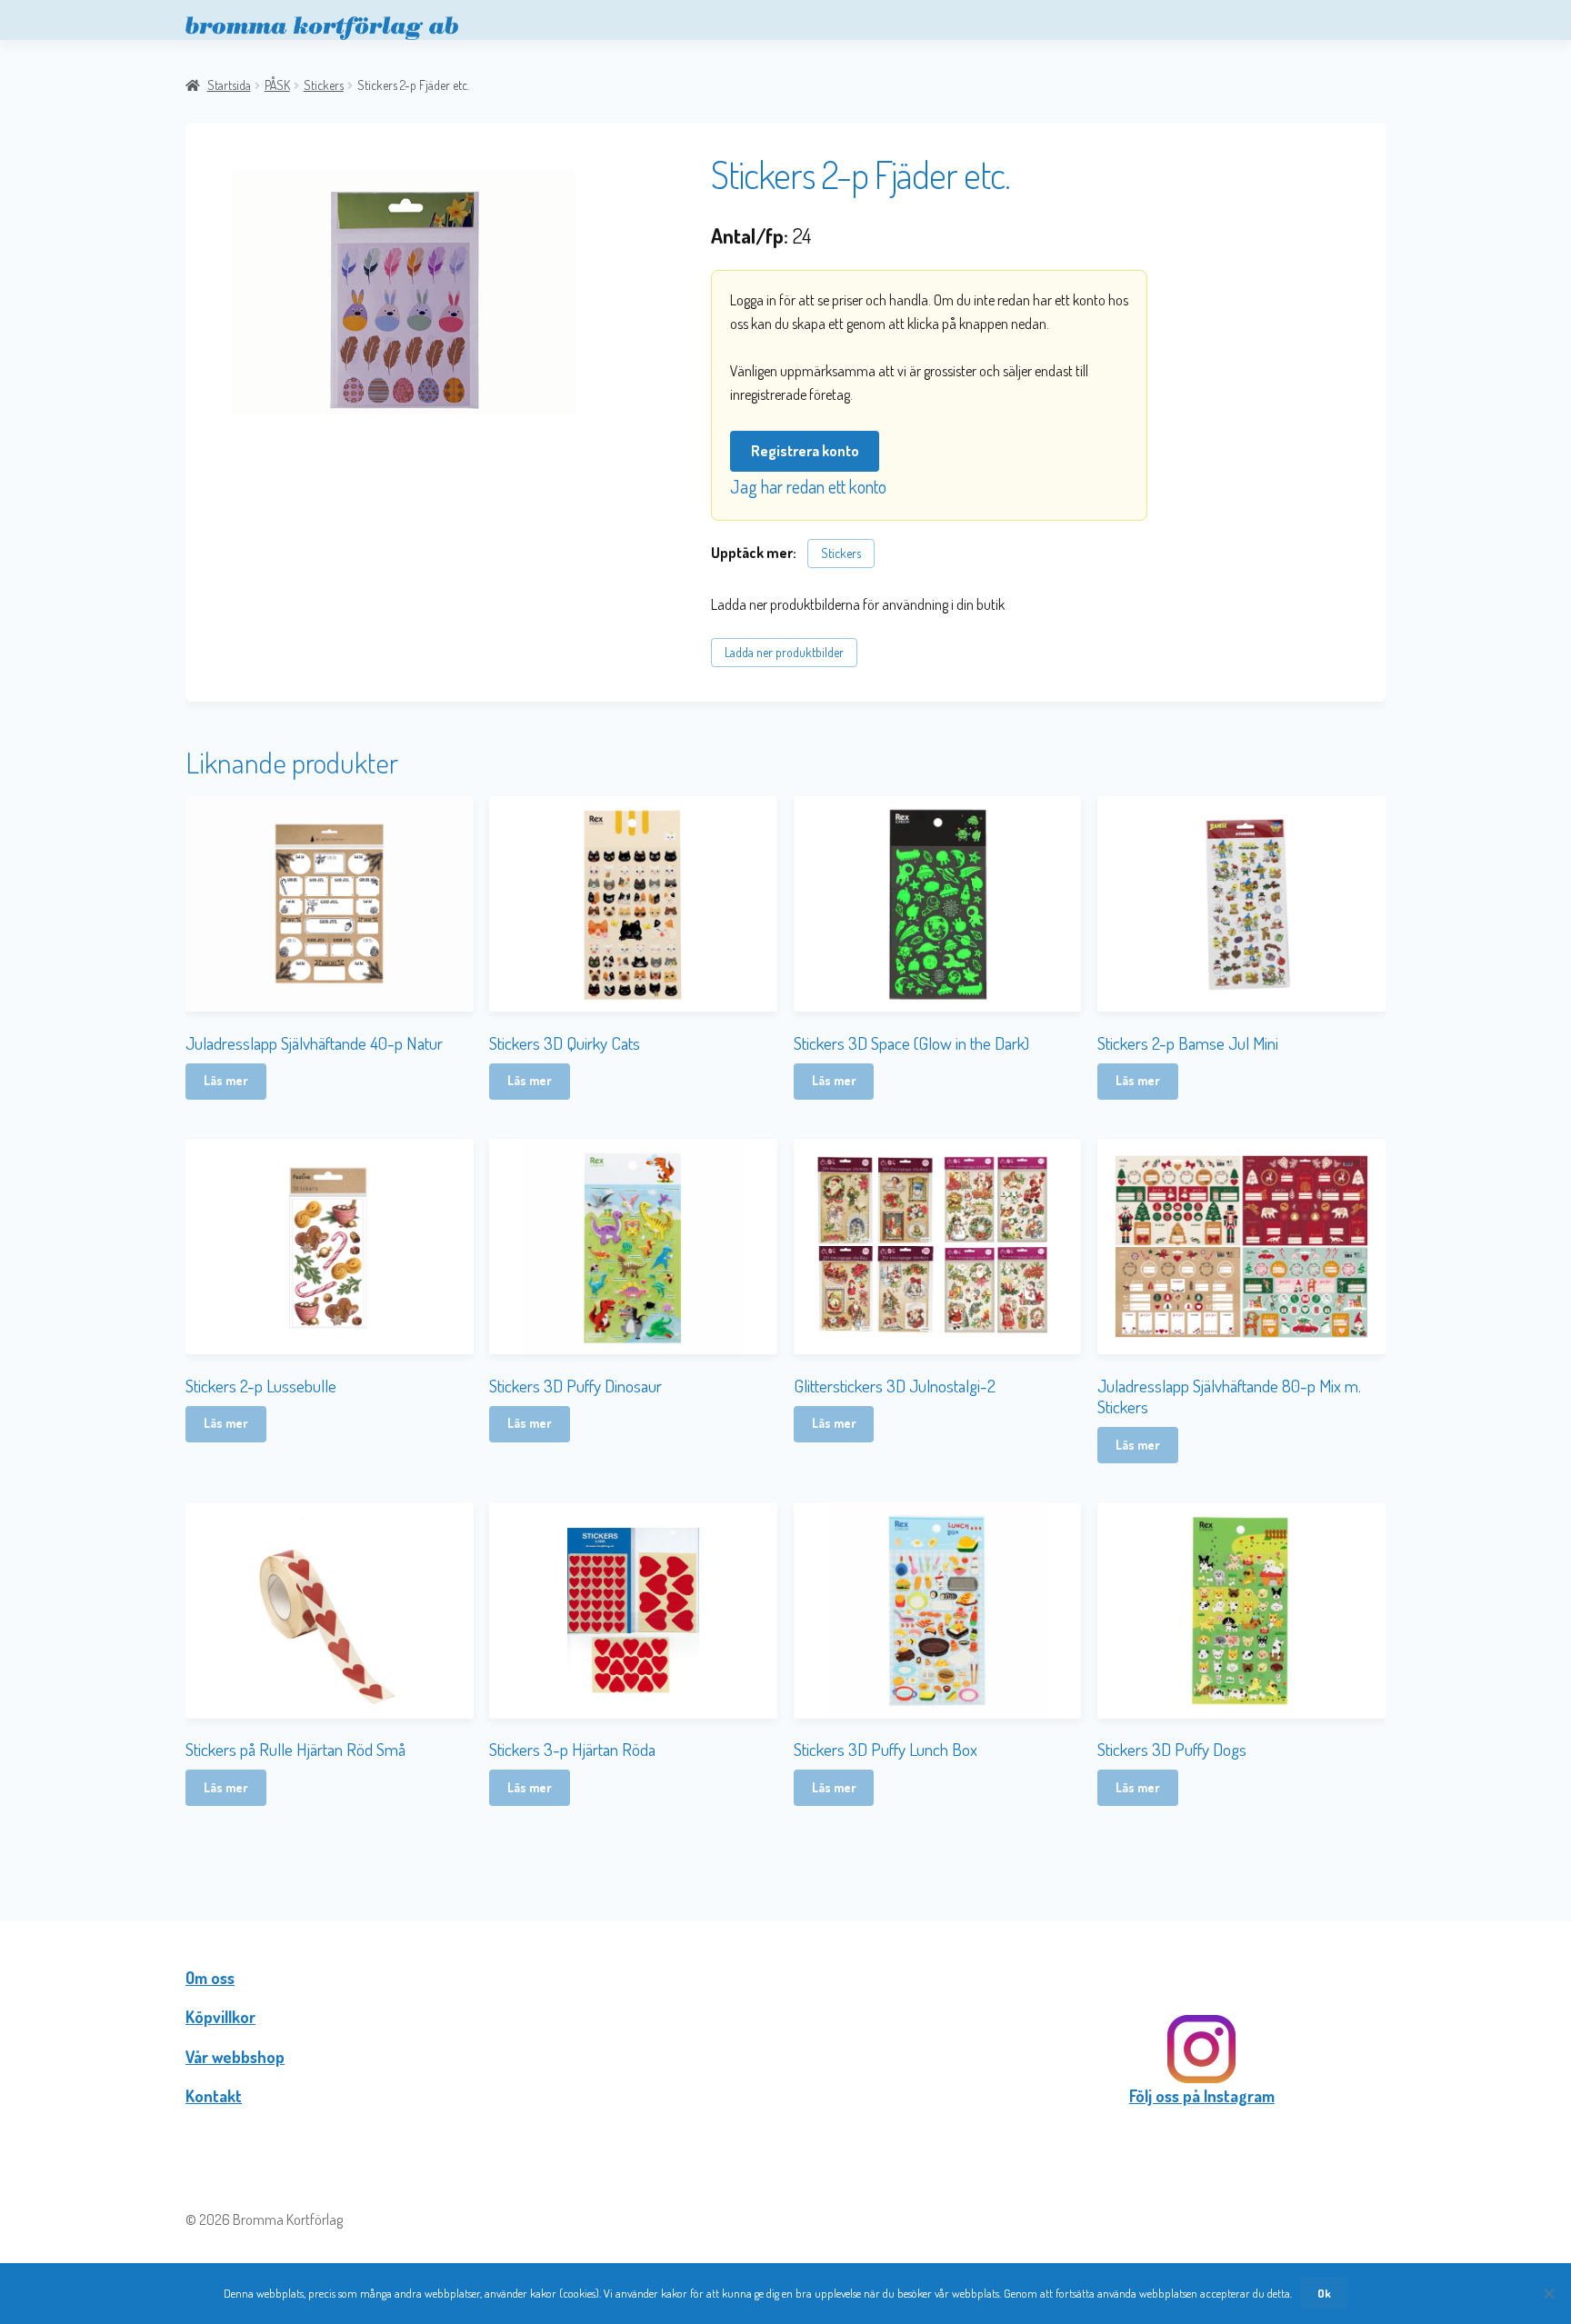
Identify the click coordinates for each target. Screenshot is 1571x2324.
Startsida (229, 85)
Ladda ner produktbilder (784, 652)
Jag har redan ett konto (808, 486)
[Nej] (1548, 2293)
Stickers (324, 85)
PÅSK (277, 85)
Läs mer (226, 1080)
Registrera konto (805, 451)
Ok (1324, 2293)
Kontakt (214, 2096)
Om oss (210, 1978)
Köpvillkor (220, 2017)
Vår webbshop (235, 2057)
